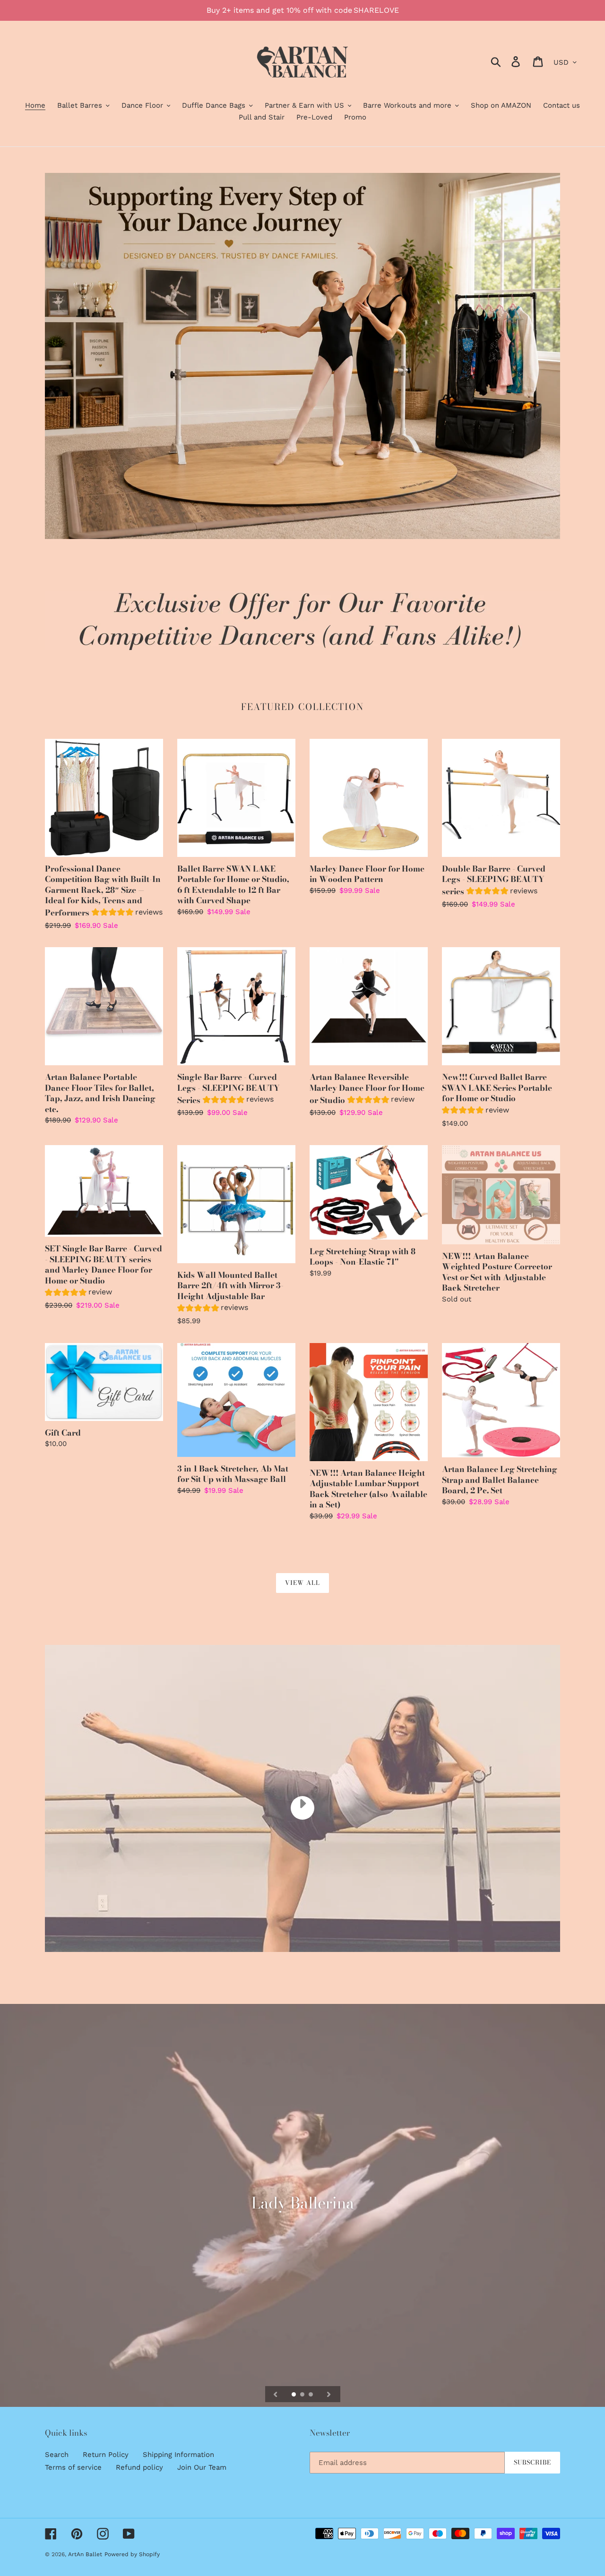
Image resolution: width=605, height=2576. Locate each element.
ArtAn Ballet (85, 2554)
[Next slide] (329, 2394)
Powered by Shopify (132, 2554)
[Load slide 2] (303, 2395)
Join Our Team (202, 2467)
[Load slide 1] (294, 2395)
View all (302, 1583)
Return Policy (106, 2455)
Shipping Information (178, 2455)
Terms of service (73, 2467)
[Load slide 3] (311, 2395)
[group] (127, 913)
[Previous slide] (276, 2394)
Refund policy (139, 2467)
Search (57, 2455)
